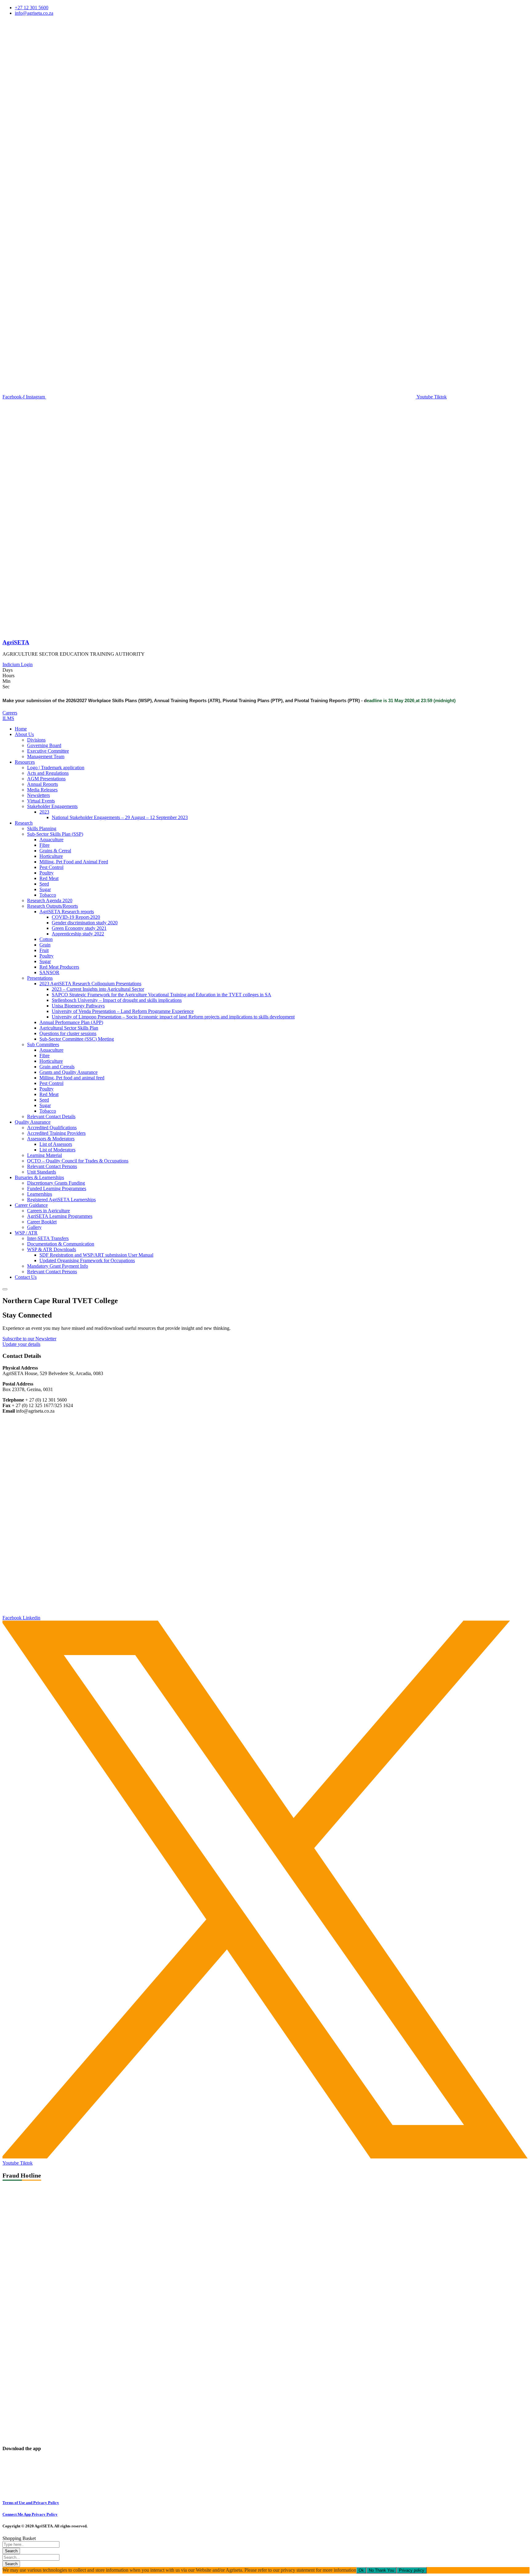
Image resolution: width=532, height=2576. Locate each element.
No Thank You (381, 2570)
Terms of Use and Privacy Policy (31, 2503)
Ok (361, 2570)
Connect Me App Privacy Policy (30, 2514)
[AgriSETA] (38, 630)
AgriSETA (16, 642)
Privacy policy (412, 2570)
